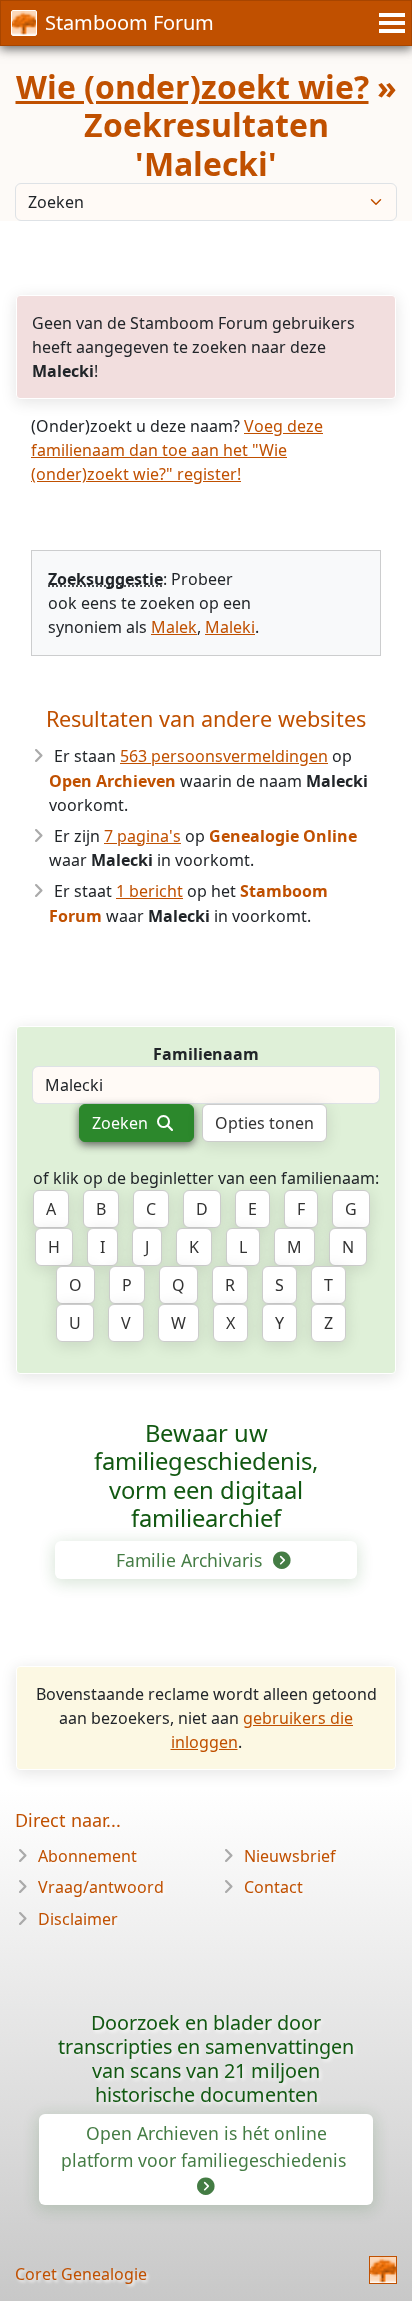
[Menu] (389, 23)
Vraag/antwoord (101, 1887)
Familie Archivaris (191, 1560)
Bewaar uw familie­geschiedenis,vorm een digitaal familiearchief (206, 1476)
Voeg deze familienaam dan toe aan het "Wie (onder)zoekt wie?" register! (177, 450)
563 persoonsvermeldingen (224, 756)
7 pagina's (142, 836)
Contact (273, 1887)
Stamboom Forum (129, 22)
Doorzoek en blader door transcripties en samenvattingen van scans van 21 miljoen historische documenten (206, 2058)
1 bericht (149, 891)
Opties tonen (264, 1123)
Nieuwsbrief (290, 1856)
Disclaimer (78, 1919)
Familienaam (206, 1054)
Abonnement (87, 1856)
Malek (174, 627)
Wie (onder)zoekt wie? (192, 86)
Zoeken (122, 1123)
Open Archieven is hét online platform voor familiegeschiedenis (206, 2146)
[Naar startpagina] (383, 2270)
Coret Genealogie (81, 2274)
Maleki (230, 627)
